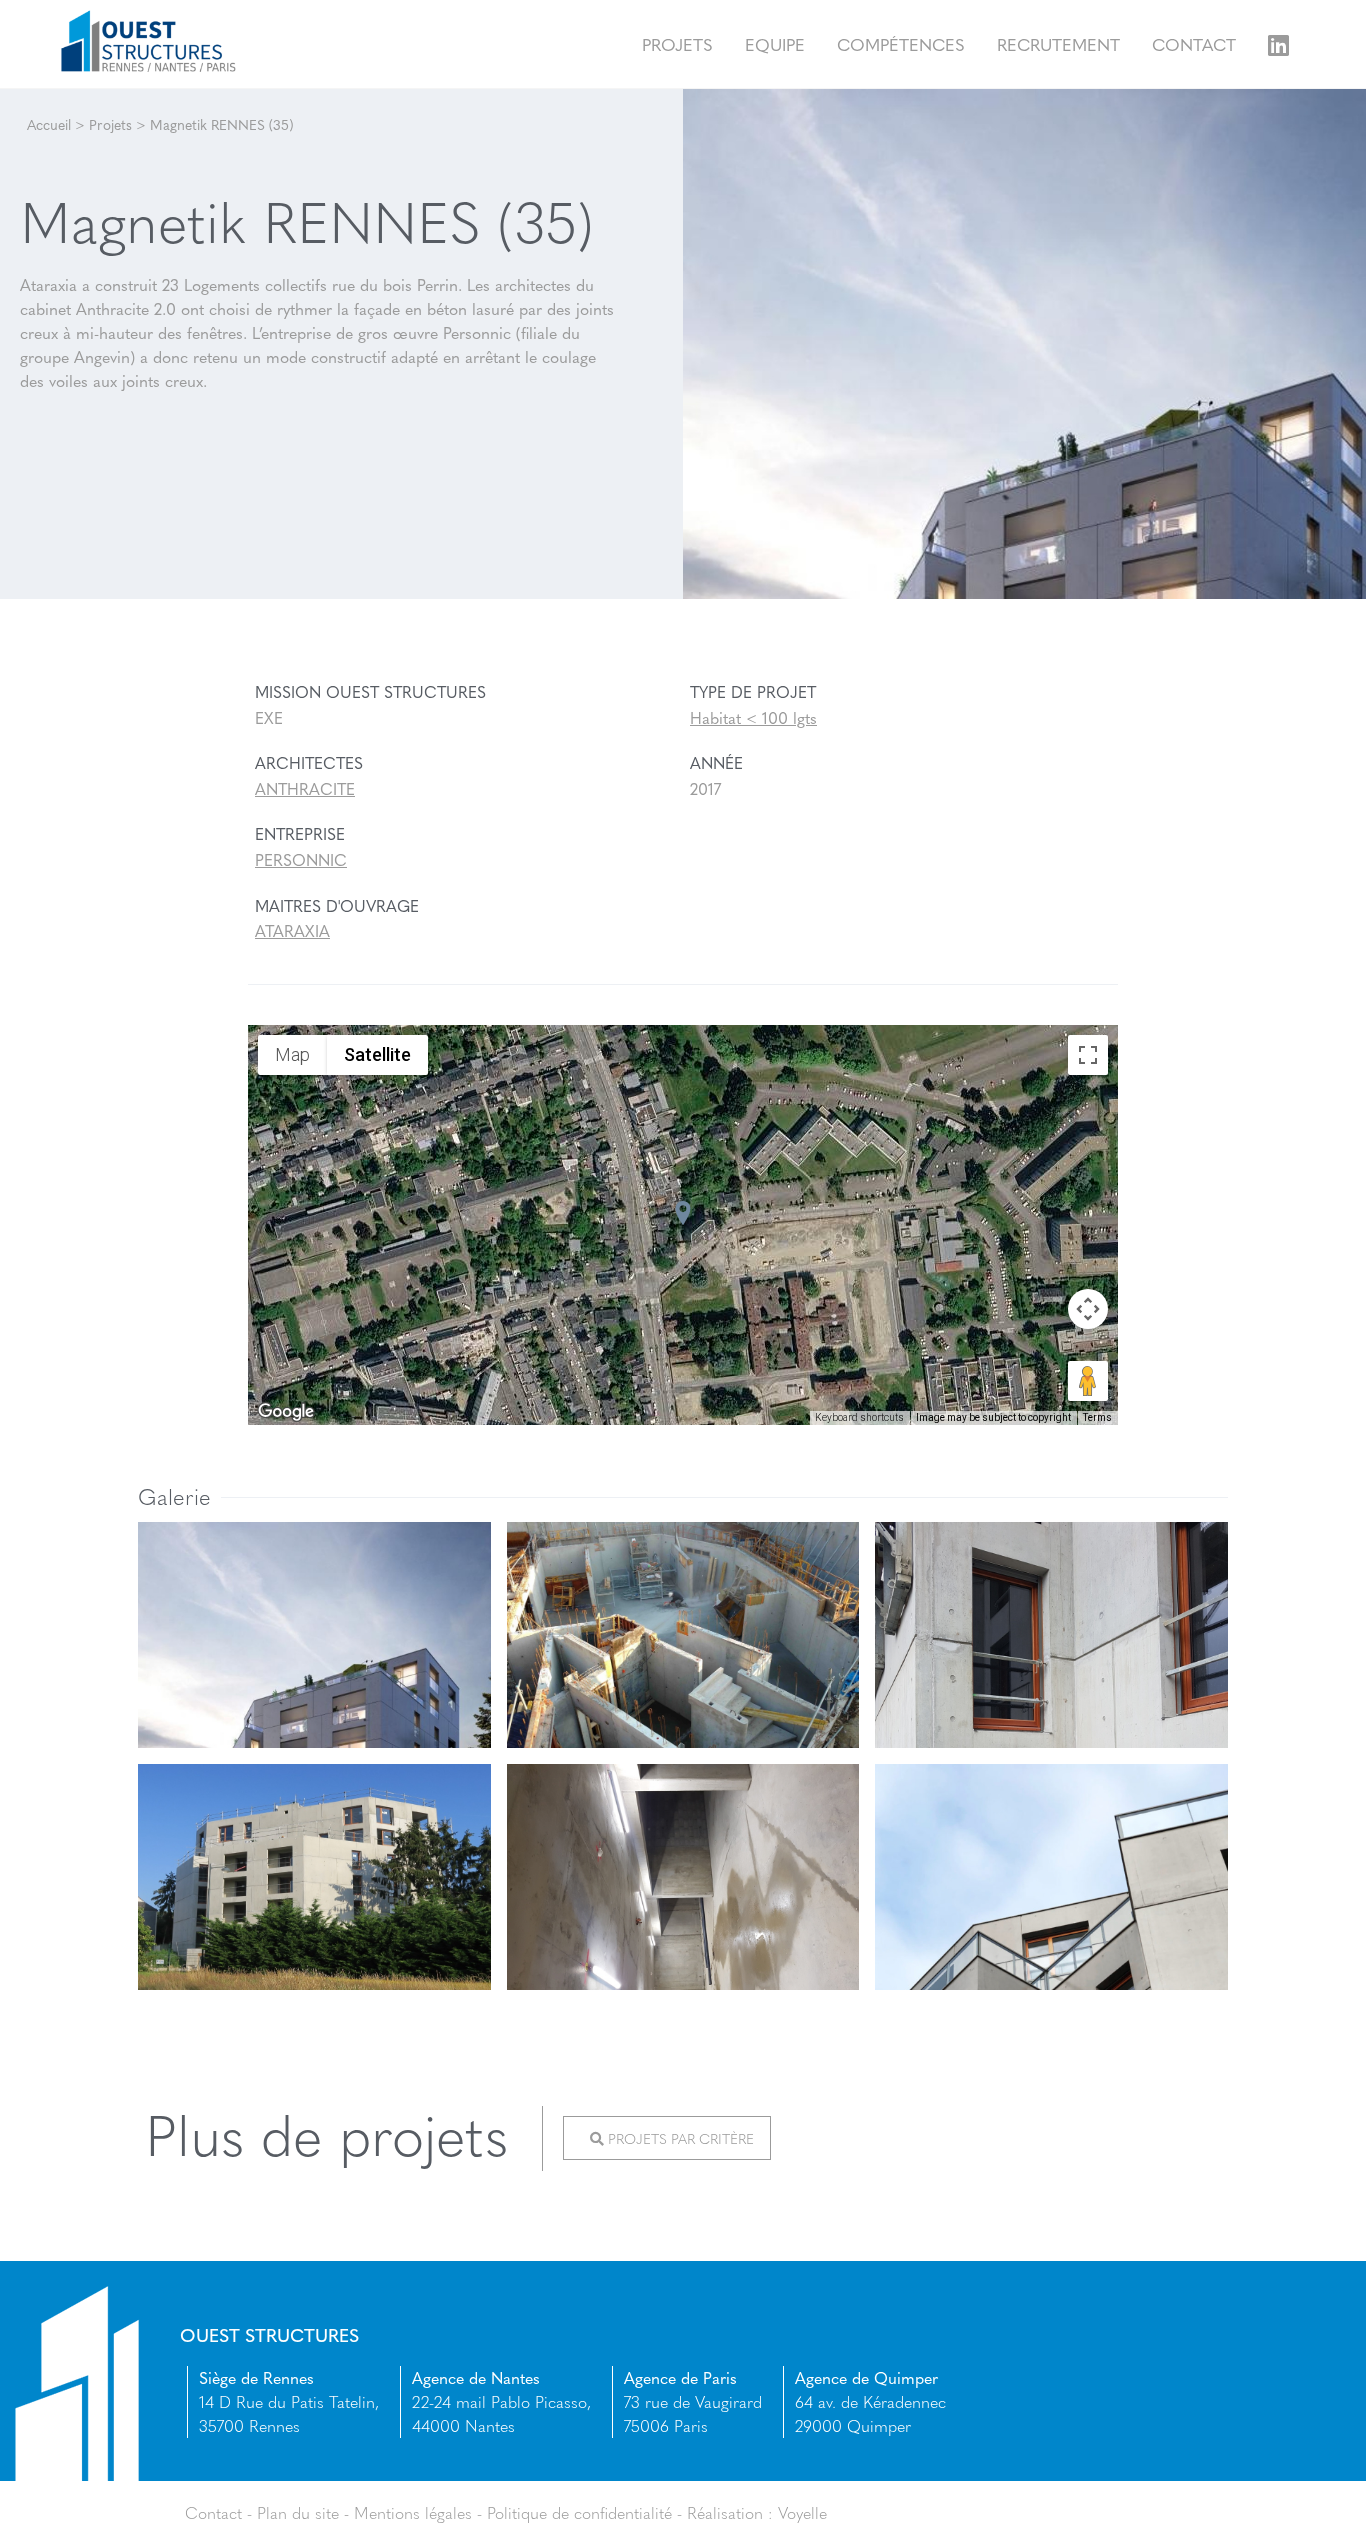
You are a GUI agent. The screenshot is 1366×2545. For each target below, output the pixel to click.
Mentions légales (413, 2512)
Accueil (49, 124)
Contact (1194, 43)
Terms (1097, 1417)
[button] (683, 1213)
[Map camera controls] (1088, 1309)
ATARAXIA (292, 930)
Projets (677, 43)
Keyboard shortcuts (859, 1417)
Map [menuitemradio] (292, 1054)
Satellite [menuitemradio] (377, 1054)
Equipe (775, 43)
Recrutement (1058, 43)
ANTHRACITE (305, 788)
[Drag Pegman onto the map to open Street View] (1088, 1381)
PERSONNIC (301, 859)
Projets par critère (679, 2138)
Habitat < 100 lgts (753, 717)
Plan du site (298, 2512)
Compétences (901, 43)
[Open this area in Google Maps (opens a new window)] (286, 1412)
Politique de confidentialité (579, 2512)
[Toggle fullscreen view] (1088, 1055)
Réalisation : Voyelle (757, 2512)
